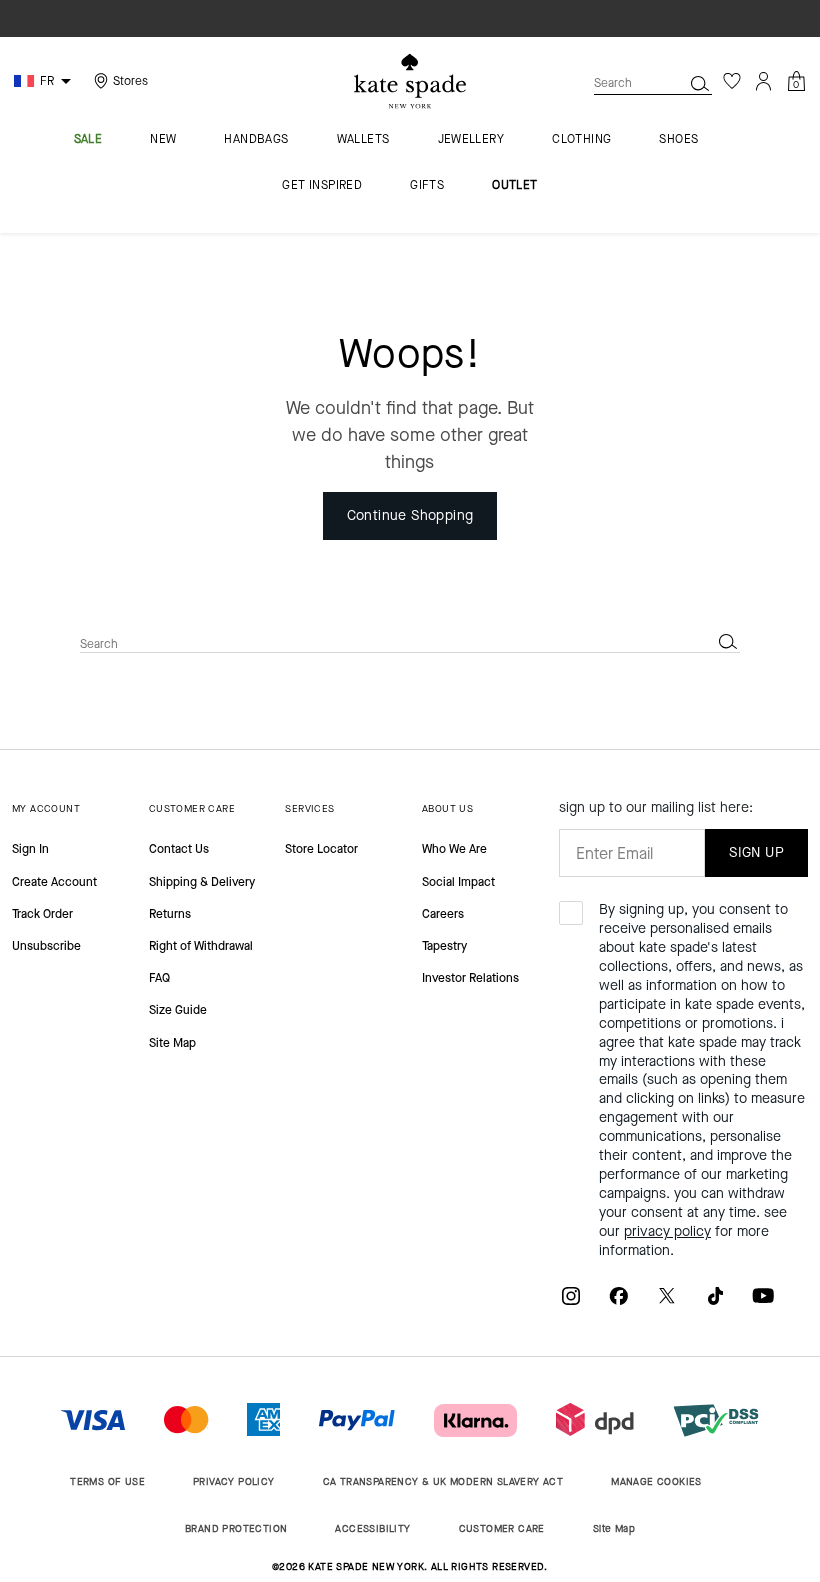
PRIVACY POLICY (234, 1481)
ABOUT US (447, 808)
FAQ (159, 978)
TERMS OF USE (107, 1481)
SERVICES (309, 808)
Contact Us (179, 849)
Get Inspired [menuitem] (322, 186)
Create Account (54, 882)
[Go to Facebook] (619, 1295)
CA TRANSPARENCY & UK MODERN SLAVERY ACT (443, 1481)
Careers (443, 914)
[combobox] (653, 83)
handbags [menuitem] (256, 140)
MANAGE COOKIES (656, 1481)
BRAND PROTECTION (236, 1528)
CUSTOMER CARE (192, 808)
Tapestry (444, 946)
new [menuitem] (163, 140)
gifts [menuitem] (427, 186)
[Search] (700, 83)
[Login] (764, 81)
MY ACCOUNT (46, 808)
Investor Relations (470, 978)
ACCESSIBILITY (372, 1528)
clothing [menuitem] (581, 140)
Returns (170, 914)
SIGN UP (756, 852)
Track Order (42, 914)
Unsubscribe (46, 946)
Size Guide (178, 1010)
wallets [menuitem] (363, 140)
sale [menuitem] (88, 140)
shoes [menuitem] (678, 140)
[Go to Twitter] (667, 1295)
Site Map (172, 1043)
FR (47, 81)
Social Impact (458, 882)
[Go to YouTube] (763, 1295)
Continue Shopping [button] (410, 515)
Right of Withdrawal (201, 946)
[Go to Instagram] (571, 1295)
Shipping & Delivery (202, 882)
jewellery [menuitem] (471, 140)
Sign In (30, 849)
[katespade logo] (410, 81)
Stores (130, 81)
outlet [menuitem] (514, 186)
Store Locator (321, 849)
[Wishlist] (732, 81)
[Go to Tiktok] (715, 1295)
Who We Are (454, 849)
